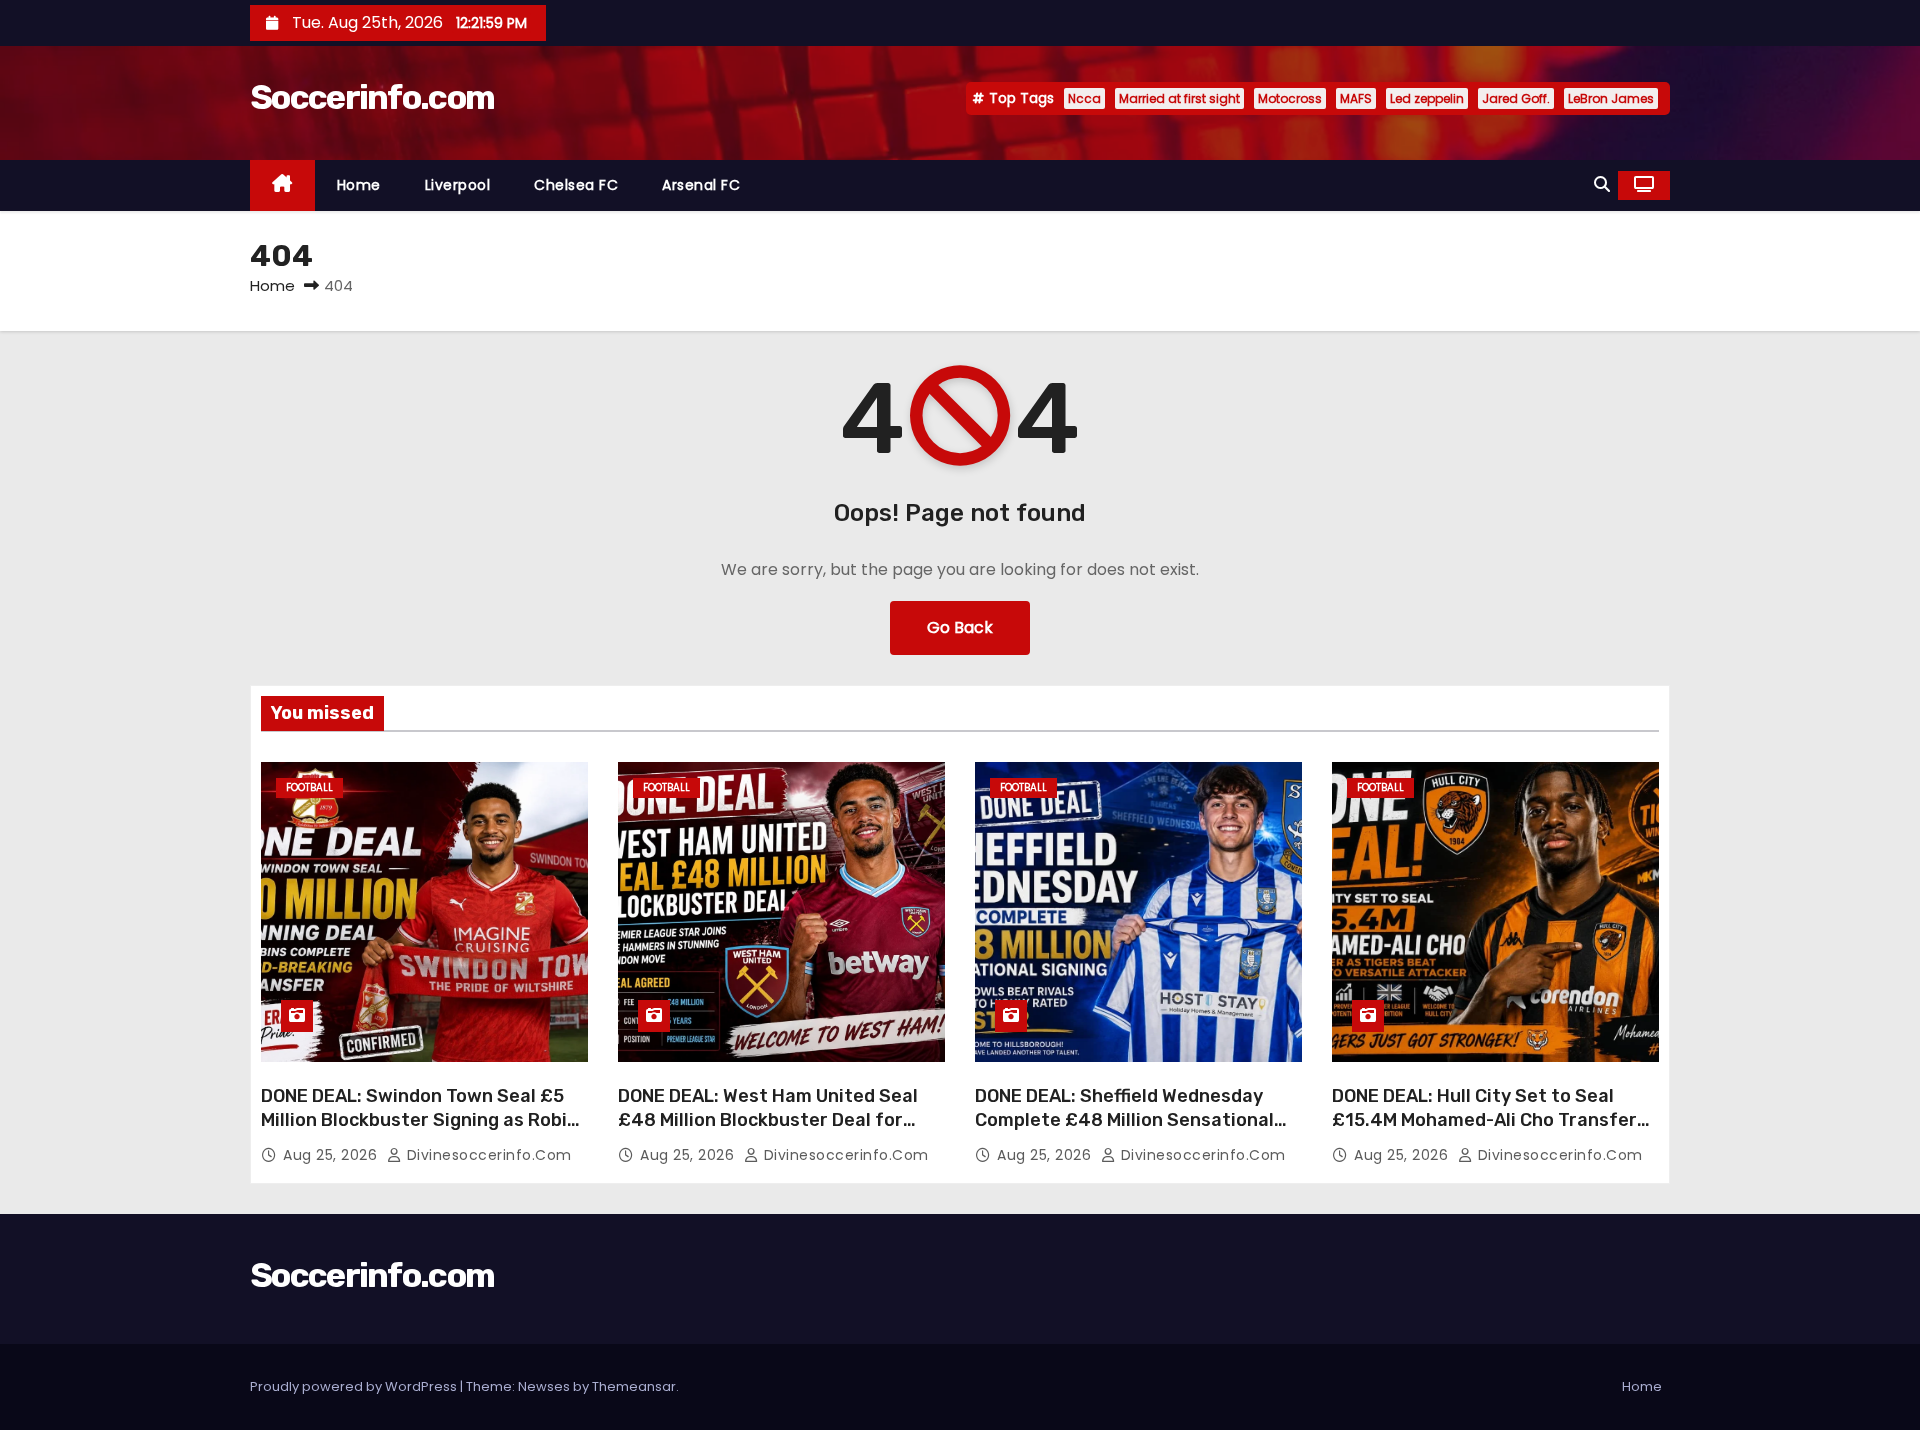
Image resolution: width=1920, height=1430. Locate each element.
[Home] (282, 185)
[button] (1602, 184)
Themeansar (634, 1386)
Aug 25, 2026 (332, 1155)
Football (309, 787)
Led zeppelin (1427, 98)
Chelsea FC (576, 185)
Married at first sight (1179, 98)
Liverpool (458, 185)
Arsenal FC (701, 185)
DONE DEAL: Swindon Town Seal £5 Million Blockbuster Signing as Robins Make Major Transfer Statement (424, 1120)
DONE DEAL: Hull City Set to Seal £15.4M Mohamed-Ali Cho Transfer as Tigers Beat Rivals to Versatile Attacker (1484, 1132)
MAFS (1356, 98)
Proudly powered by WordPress (355, 1386)
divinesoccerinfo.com (487, 1155)
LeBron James (1611, 98)
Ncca (1084, 98)
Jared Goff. (1516, 98)
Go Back (960, 627)
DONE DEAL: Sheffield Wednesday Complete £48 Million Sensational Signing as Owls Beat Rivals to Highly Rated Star (1137, 1132)
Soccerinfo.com (372, 97)
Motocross (1290, 98)
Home (359, 185)
